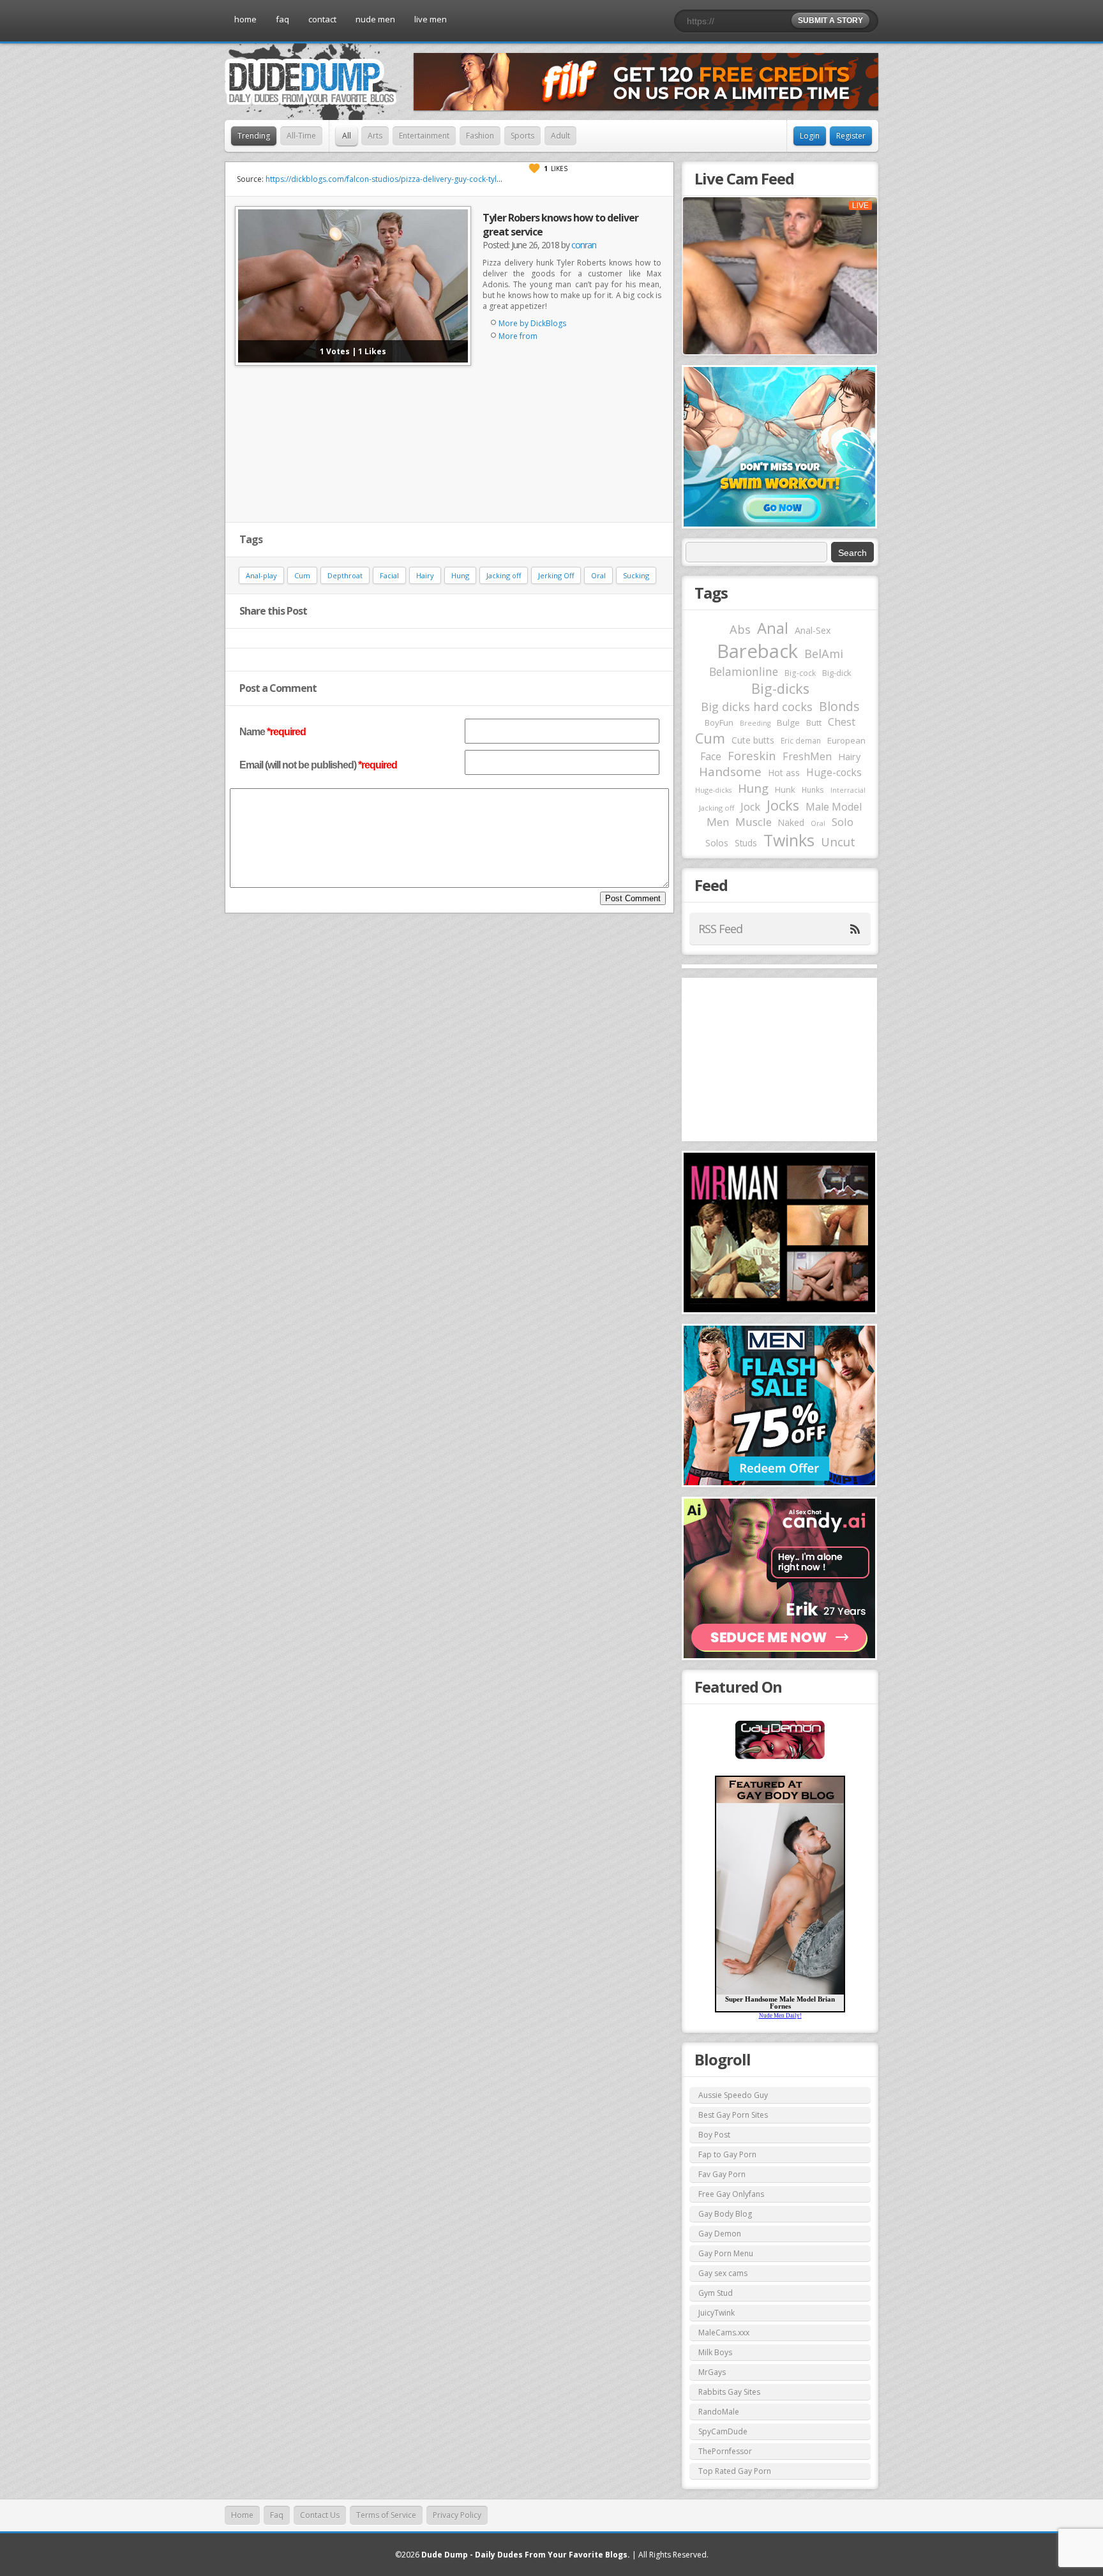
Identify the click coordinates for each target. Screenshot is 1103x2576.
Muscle (754, 822)
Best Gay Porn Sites (733, 2115)
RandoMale (719, 2412)
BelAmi (824, 654)
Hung (460, 575)
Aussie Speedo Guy (733, 2095)
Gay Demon (720, 2234)
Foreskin (752, 755)
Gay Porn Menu (726, 2253)
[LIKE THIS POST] (534, 168)
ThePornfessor (725, 2451)
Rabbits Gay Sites (729, 2392)
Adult (560, 136)
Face (711, 756)
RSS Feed (720, 929)
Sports (522, 136)
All (347, 136)
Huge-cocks (834, 772)
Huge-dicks (713, 790)
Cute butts (753, 740)
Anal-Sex (813, 630)
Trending (254, 136)
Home (242, 2515)
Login (810, 136)
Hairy (425, 575)
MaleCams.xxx (724, 2333)
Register (851, 136)
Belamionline (744, 671)
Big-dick (837, 673)
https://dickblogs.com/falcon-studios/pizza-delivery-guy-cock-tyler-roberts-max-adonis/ (424, 179)
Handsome (730, 772)
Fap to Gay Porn (727, 2154)
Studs (746, 843)
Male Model (834, 807)
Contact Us (320, 2515)
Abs (740, 629)
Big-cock (800, 673)
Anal (773, 628)
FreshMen (807, 756)
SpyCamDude (723, 2431)
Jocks (783, 805)
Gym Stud (716, 2293)
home (245, 19)
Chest (842, 722)
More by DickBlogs (532, 323)
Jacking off (504, 575)
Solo (843, 822)
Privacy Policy (457, 2515)
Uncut (838, 842)
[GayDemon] (780, 1758)
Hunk (785, 790)
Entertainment (424, 136)
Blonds (839, 706)
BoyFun (719, 723)
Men (718, 822)
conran (584, 245)
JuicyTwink (717, 2313)
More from (518, 336)
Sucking (636, 575)
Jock (750, 807)
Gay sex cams (723, 2273)
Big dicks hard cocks (757, 707)
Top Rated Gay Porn (735, 2471)
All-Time (301, 136)
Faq (277, 2515)
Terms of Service (386, 2515)
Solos (717, 843)
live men (431, 19)
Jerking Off (556, 575)
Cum (302, 575)
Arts (375, 136)
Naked (791, 822)
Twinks (789, 840)
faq (282, 19)
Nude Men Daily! (780, 2016)
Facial (389, 575)
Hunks (813, 790)
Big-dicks (780, 688)
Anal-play (261, 575)
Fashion (480, 136)
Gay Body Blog (725, 2214)
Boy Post (714, 2135)
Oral (598, 575)
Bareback (757, 651)
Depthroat (345, 575)
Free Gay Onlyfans (731, 2194)
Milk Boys (715, 2352)
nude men (375, 19)
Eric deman (801, 740)
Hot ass (784, 773)
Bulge (788, 723)
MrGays (712, 2372)
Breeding (755, 723)
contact (322, 19)
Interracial (848, 790)
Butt (814, 723)
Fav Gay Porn (722, 2174)
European (846, 740)
